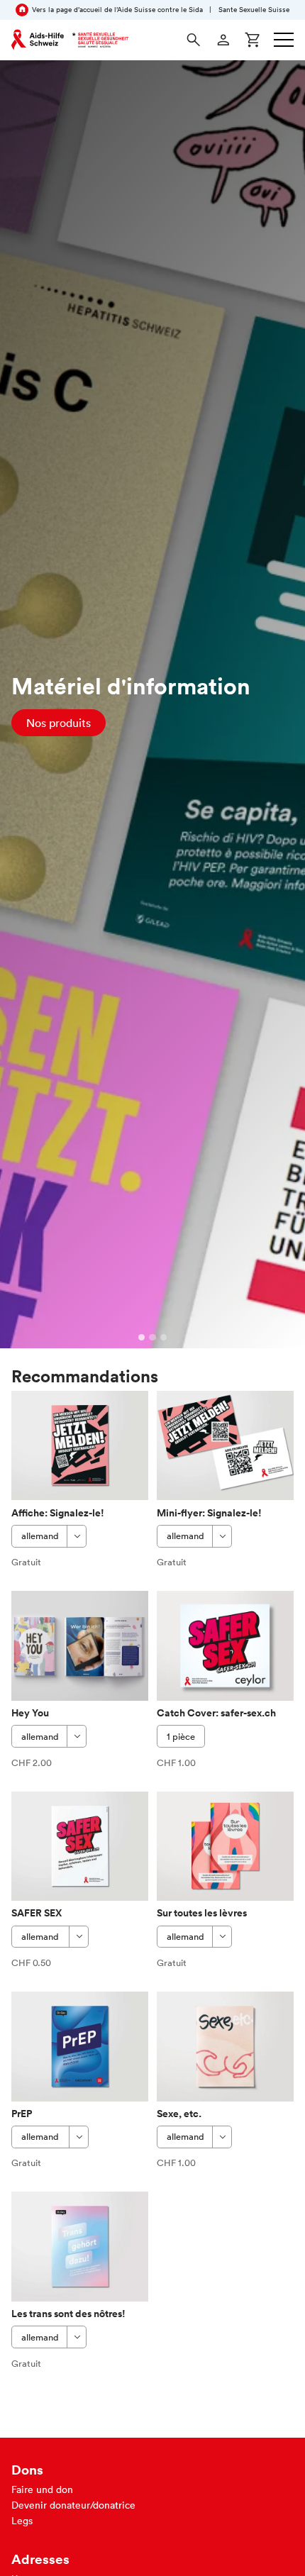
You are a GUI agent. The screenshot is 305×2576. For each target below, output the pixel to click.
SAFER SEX (37, 1913)
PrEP (22, 2114)
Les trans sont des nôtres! (68, 2314)
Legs (22, 2521)
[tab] (142, 1338)
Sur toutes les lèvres (202, 1913)
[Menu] (284, 40)
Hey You (30, 1713)
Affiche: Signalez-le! (58, 1513)
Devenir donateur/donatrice (73, 2505)
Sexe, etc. (179, 2114)
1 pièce (181, 1737)
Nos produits (59, 723)
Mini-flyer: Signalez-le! (209, 1513)
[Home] (70, 40)
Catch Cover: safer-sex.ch (216, 1713)
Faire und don (42, 2489)
